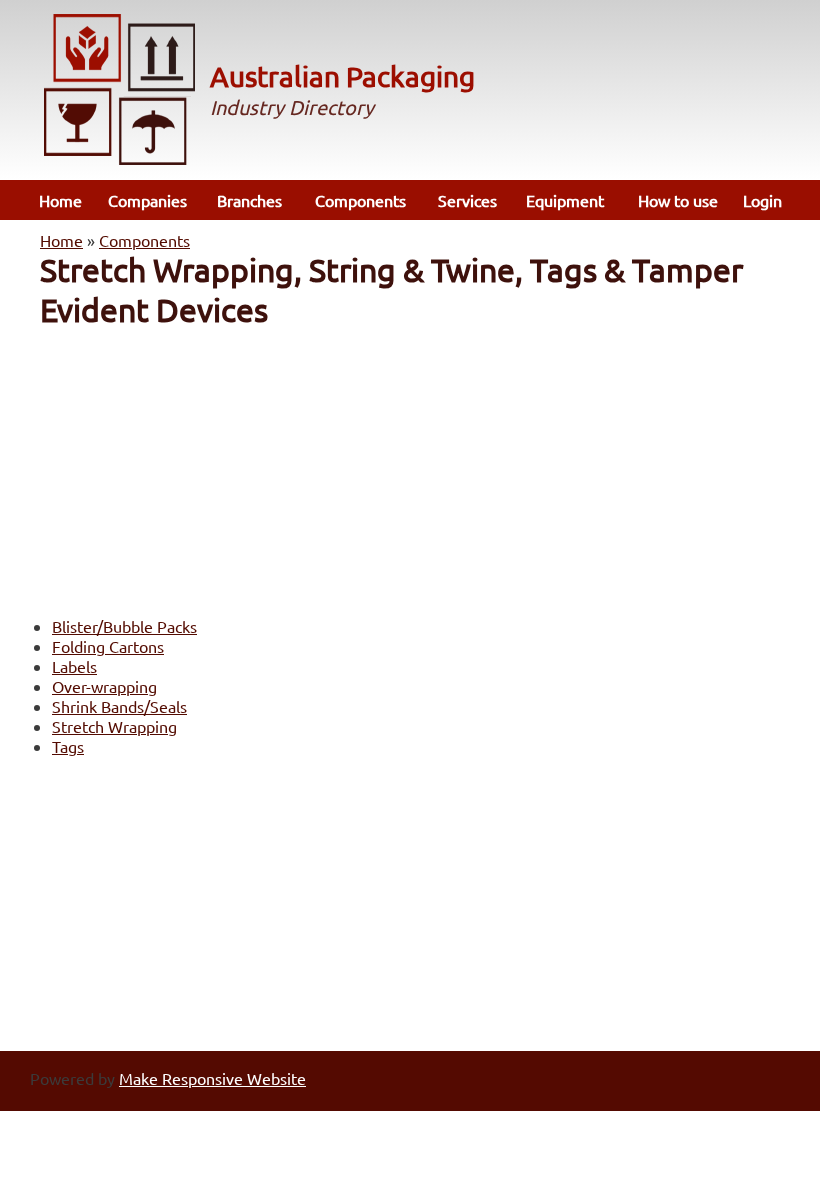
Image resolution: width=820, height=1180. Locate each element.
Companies (147, 200)
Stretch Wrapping (114, 726)
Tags (68, 746)
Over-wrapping (104, 686)
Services (467, 200)
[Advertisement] (410, 470)
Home (60, 200)
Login (762, 200)
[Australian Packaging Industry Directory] (120, 91)
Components (360, 200)
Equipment (565, 200)
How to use (678, 200)
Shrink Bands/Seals (119, 706)
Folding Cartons (108, 646)
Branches (249, 200)
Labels (74, 666)
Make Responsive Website (212, 1078)
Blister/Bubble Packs (124, 626)
